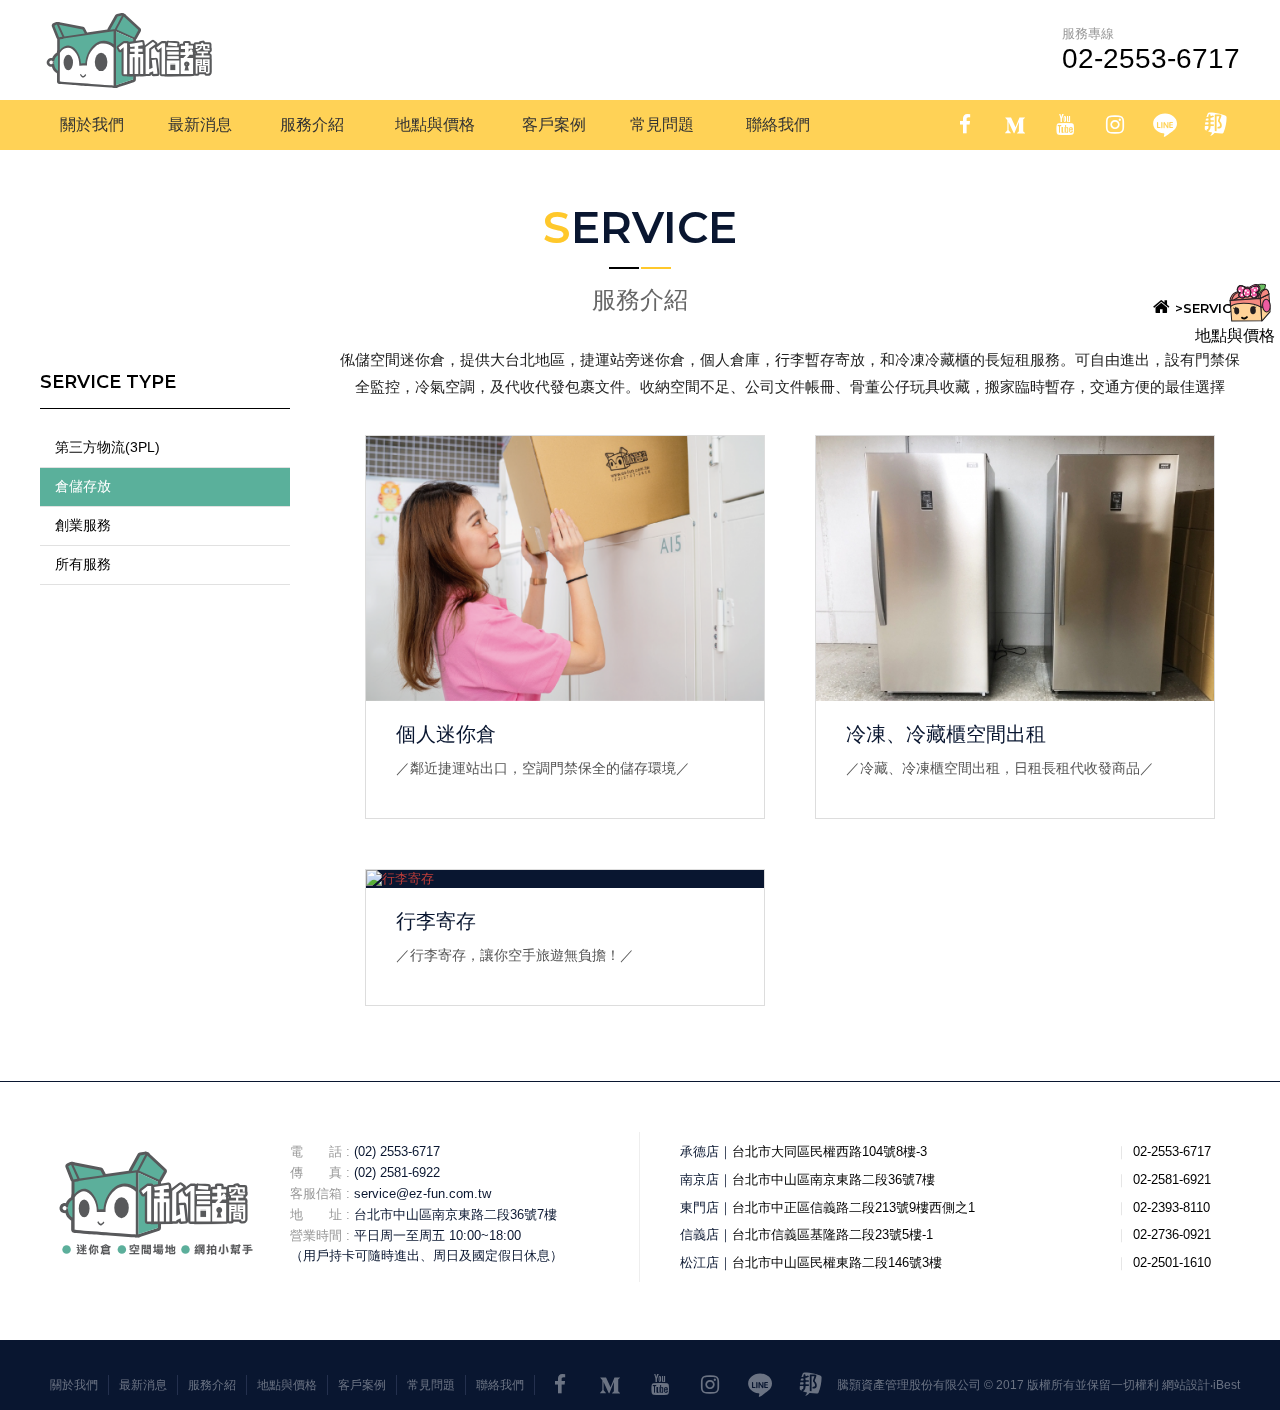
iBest (1226, 1385)
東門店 (699, 1207)
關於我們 (74, 1385)
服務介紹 (212, 1385)
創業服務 (83, 525)
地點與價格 (287, 1385)
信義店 (699, 1234)
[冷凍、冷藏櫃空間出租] (1015, 568)
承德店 (699, 1151)
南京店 (699, 1179)
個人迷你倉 (446, 734)
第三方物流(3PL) (107, 447)
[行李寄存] (565, 879)
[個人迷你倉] (565, 568)
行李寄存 (436, 921)
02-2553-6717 (1151, 58)
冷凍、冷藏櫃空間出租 (946, 734)
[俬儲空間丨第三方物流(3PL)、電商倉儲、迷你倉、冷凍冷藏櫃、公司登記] (130, 50)
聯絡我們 (500, 1385)
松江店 (699, 1262)
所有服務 (83, 564)
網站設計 (1186, 1385)
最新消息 (143, 1385)
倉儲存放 (83, 486)
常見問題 (431, 1385)
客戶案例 (362, 1385)
